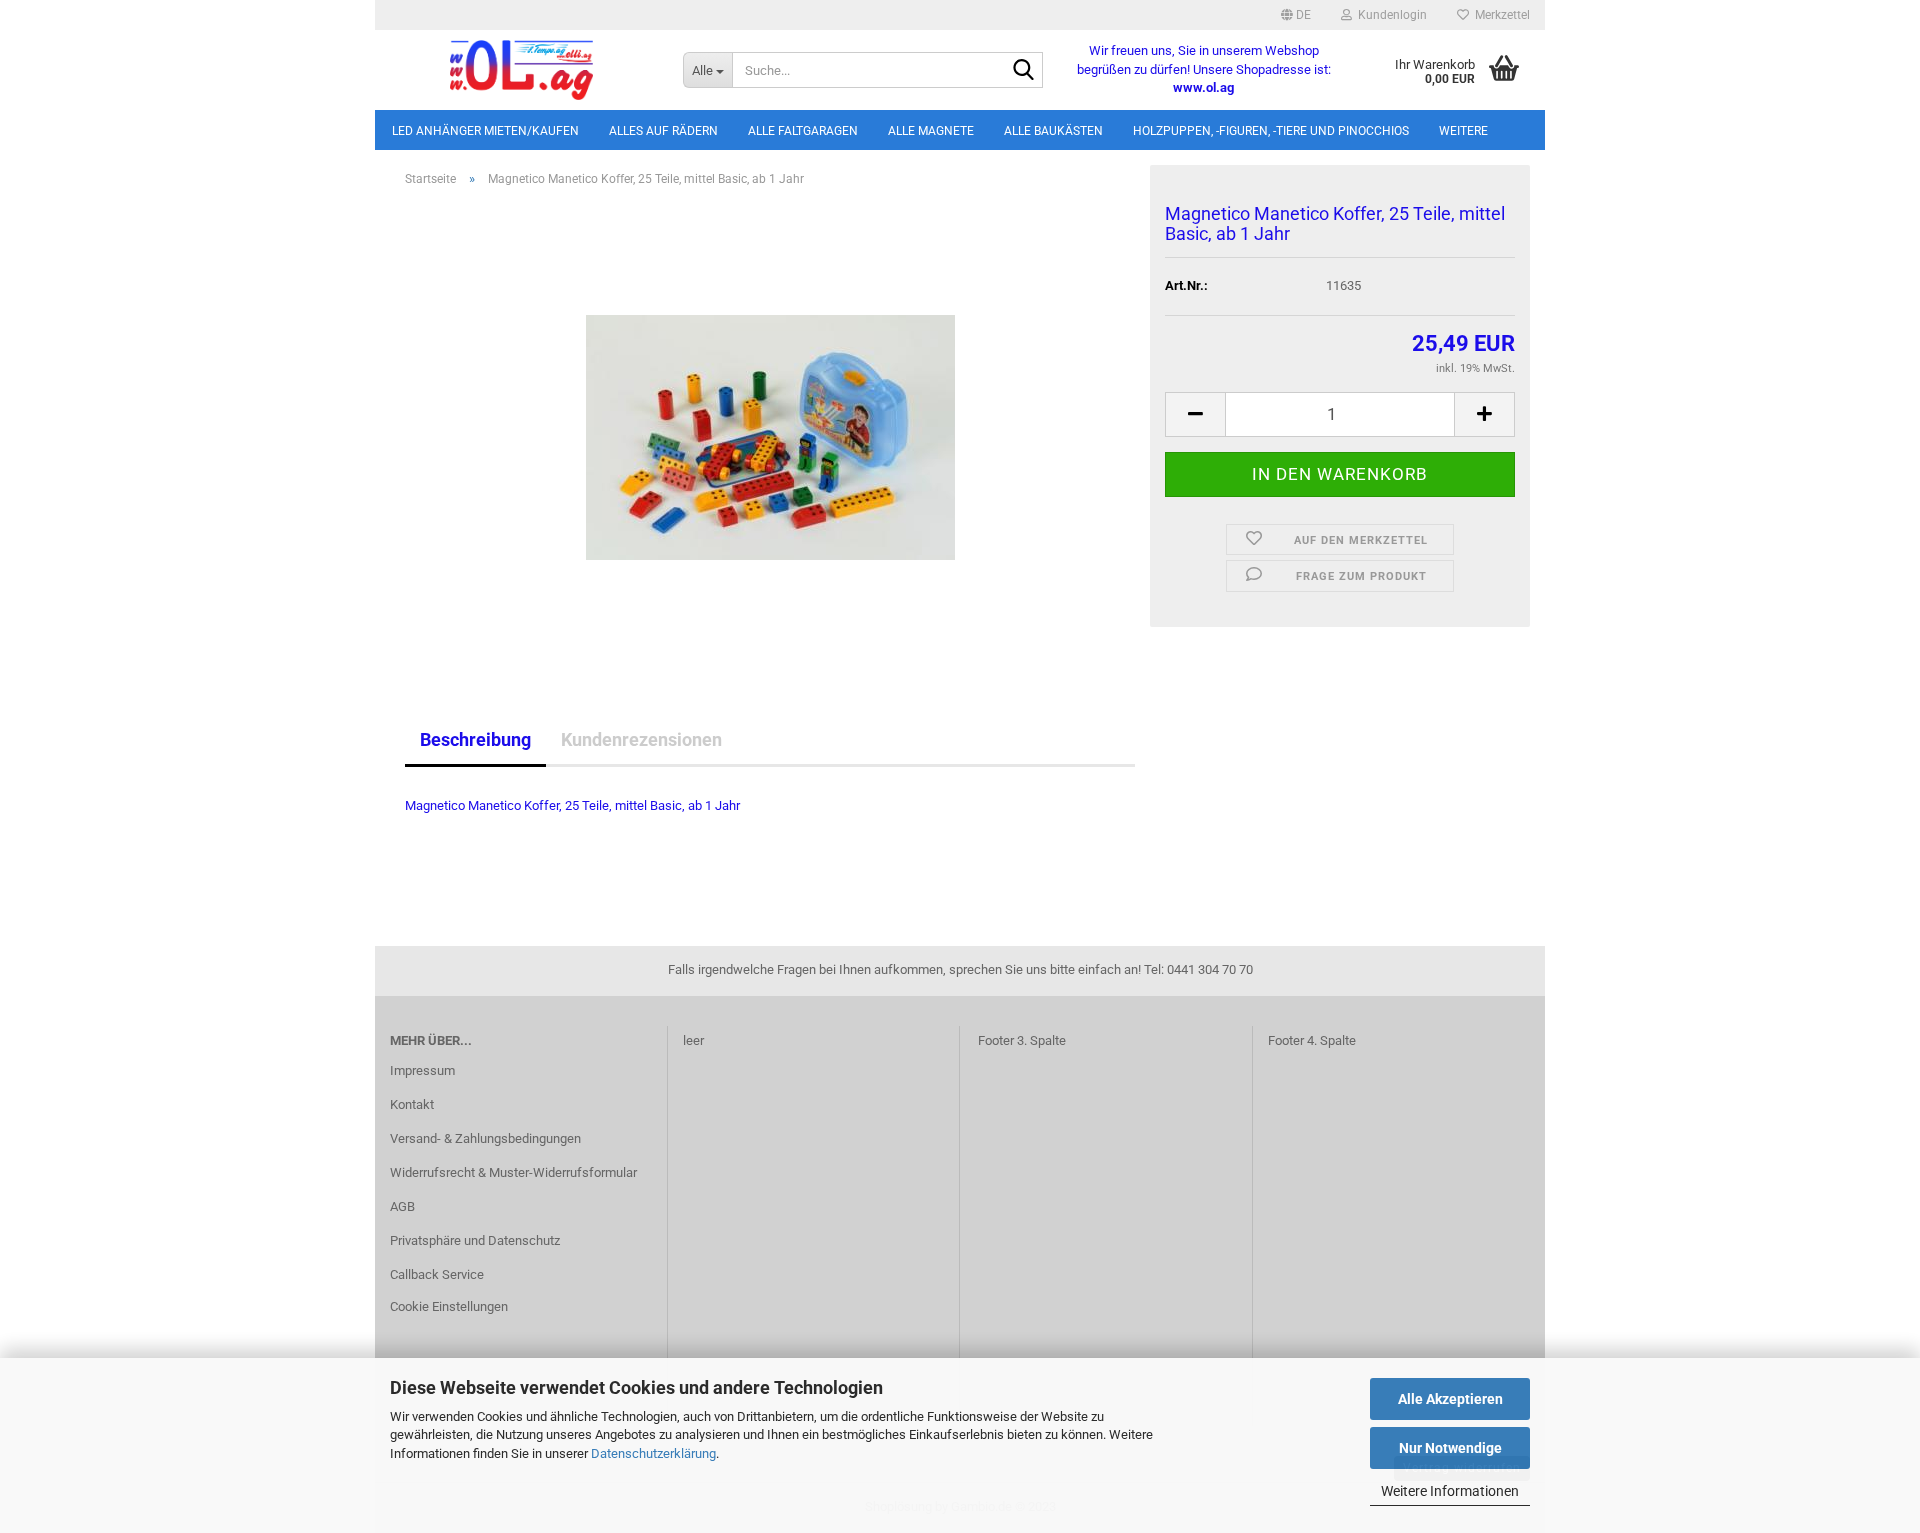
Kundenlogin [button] (1389, 15)
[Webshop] (521, 70)
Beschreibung (475, 739)
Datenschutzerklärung (653, 1453)
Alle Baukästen (1053, 131)
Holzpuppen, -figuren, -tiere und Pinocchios (1271, 131)
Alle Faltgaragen (803, 131)
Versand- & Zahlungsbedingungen (485, 1138)
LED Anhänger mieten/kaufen (485, 131)
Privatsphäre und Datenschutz (475, 1240)
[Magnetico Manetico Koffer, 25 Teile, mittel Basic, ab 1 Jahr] (770, 427)
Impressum (422, 1070)
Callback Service (437, 1274)
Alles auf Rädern (663, 131)
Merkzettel (1499, 15)
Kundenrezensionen (641, 739)
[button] (1296, 15)
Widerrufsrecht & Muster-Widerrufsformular (513, 1172)
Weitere (1463, 131)
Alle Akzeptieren (1450, 1399)
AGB (402, 1206)
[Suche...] (1024, 71)
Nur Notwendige (1450, 1448)
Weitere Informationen (1450, 1491)
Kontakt (412, 1104)
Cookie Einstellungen (449, 1306)
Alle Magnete (931, 131)
